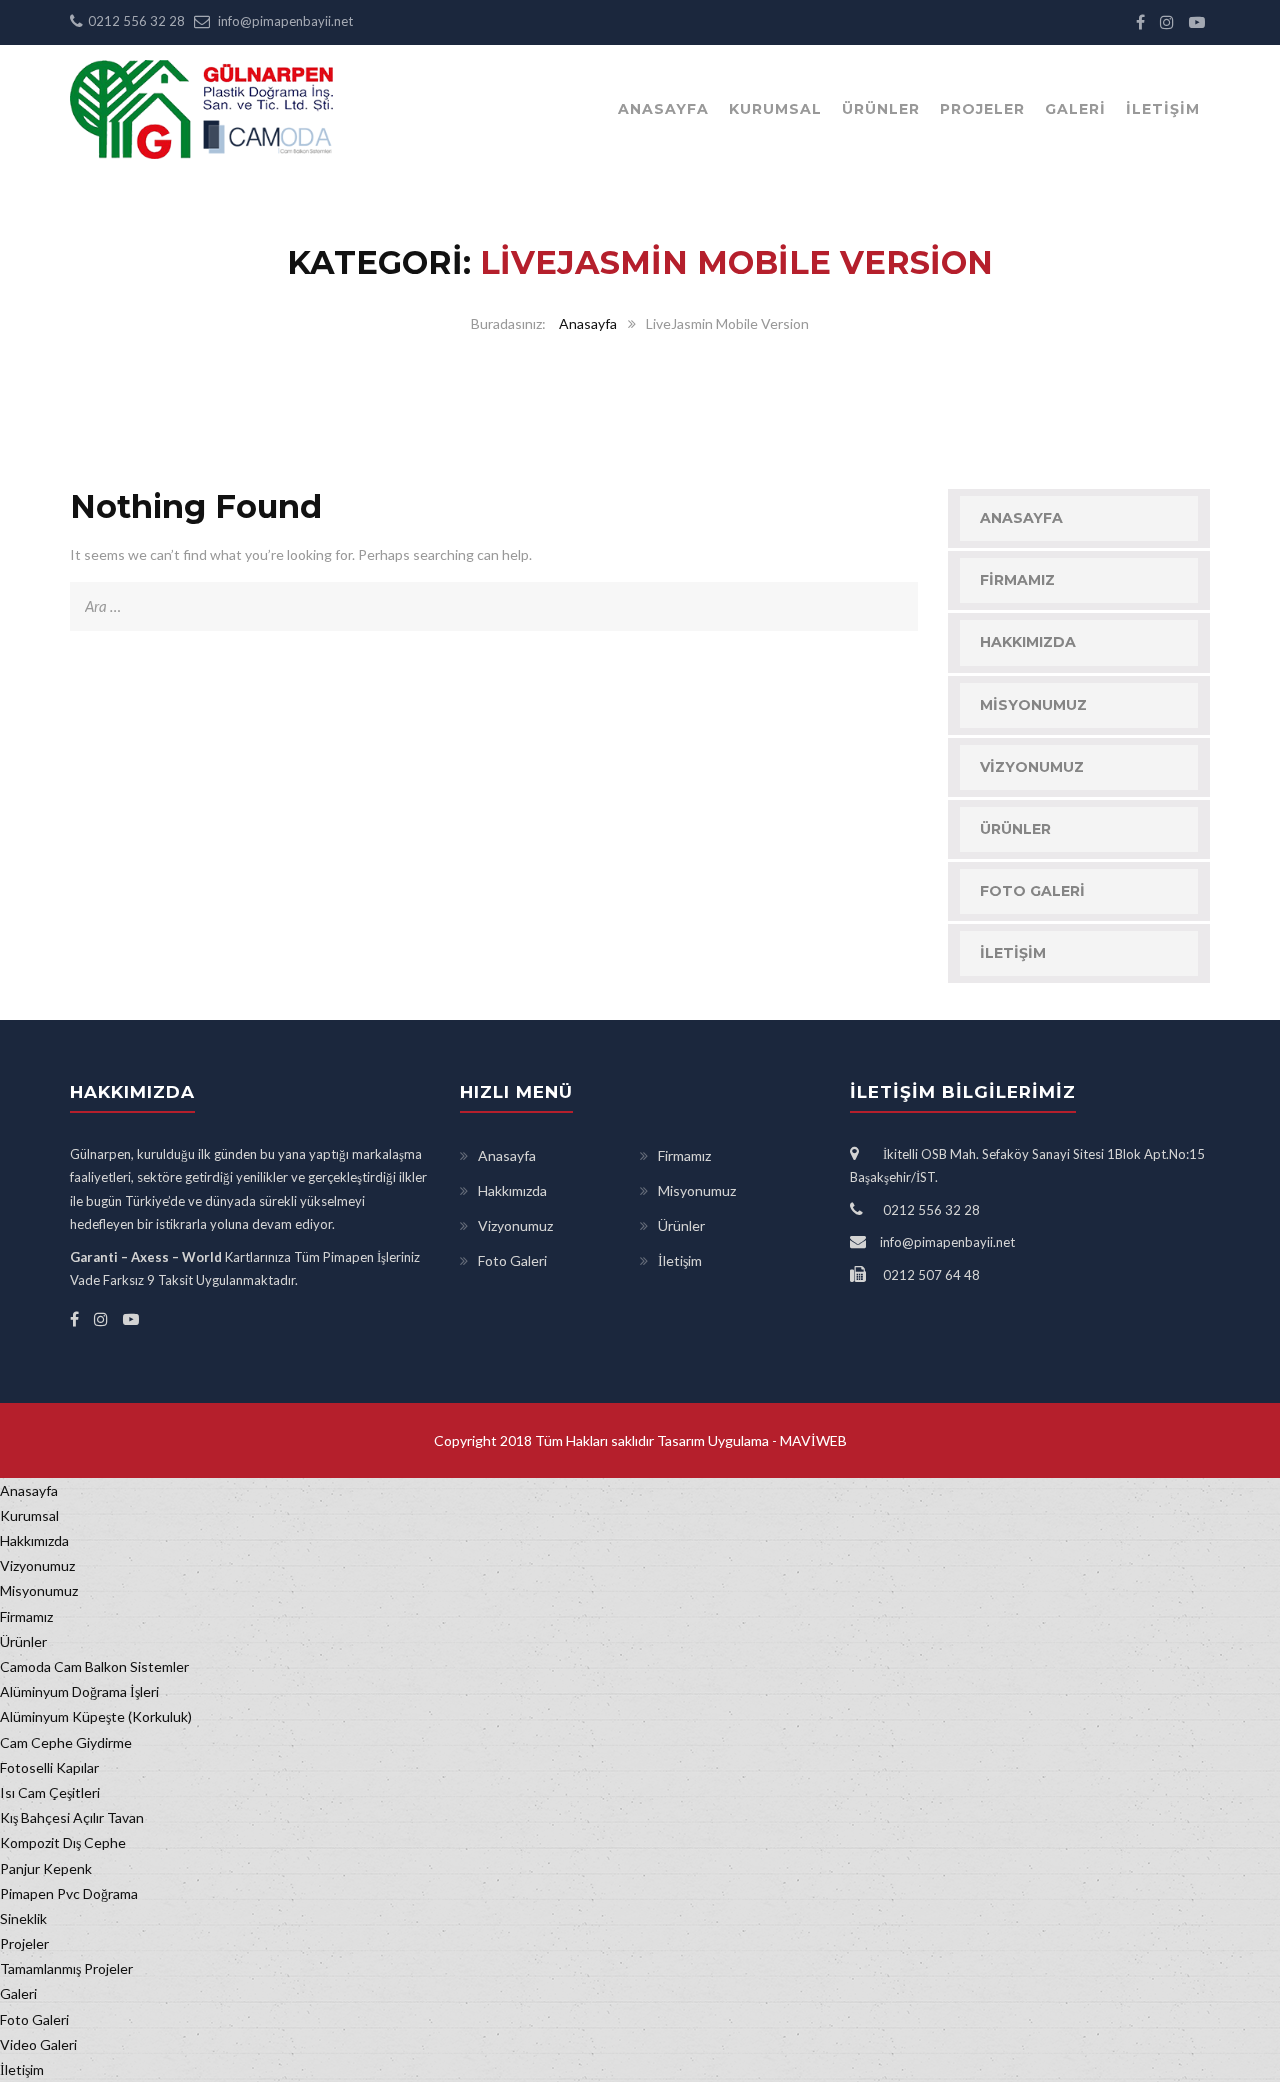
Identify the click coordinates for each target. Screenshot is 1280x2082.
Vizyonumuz (1032, 767)
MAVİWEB (812, 1440)
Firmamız (1017, 580)
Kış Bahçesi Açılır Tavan (72, 1817)
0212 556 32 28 (136, 21)
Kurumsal (775, 109)
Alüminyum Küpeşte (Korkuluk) (96, 1716)
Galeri (1075, 109)
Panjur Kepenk (46, 1868)
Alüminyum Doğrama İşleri (79, 1691)
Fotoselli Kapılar (49, 1767)
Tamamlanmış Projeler (66, 1968)
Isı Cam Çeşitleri (50, 1792)
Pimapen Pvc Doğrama (69, 1893)
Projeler (982, 109)
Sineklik (23, 1918)
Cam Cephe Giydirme (66, 1742)
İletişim (1163, 109)
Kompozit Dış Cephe (63, 1842)
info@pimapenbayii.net (285, 21)
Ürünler (881, 109)
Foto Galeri (1032, 891)
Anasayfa (663, 109)
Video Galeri (38, 2044)
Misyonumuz (1033, 705)
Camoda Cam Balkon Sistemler (94, 1666)
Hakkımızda (1028, 642)
